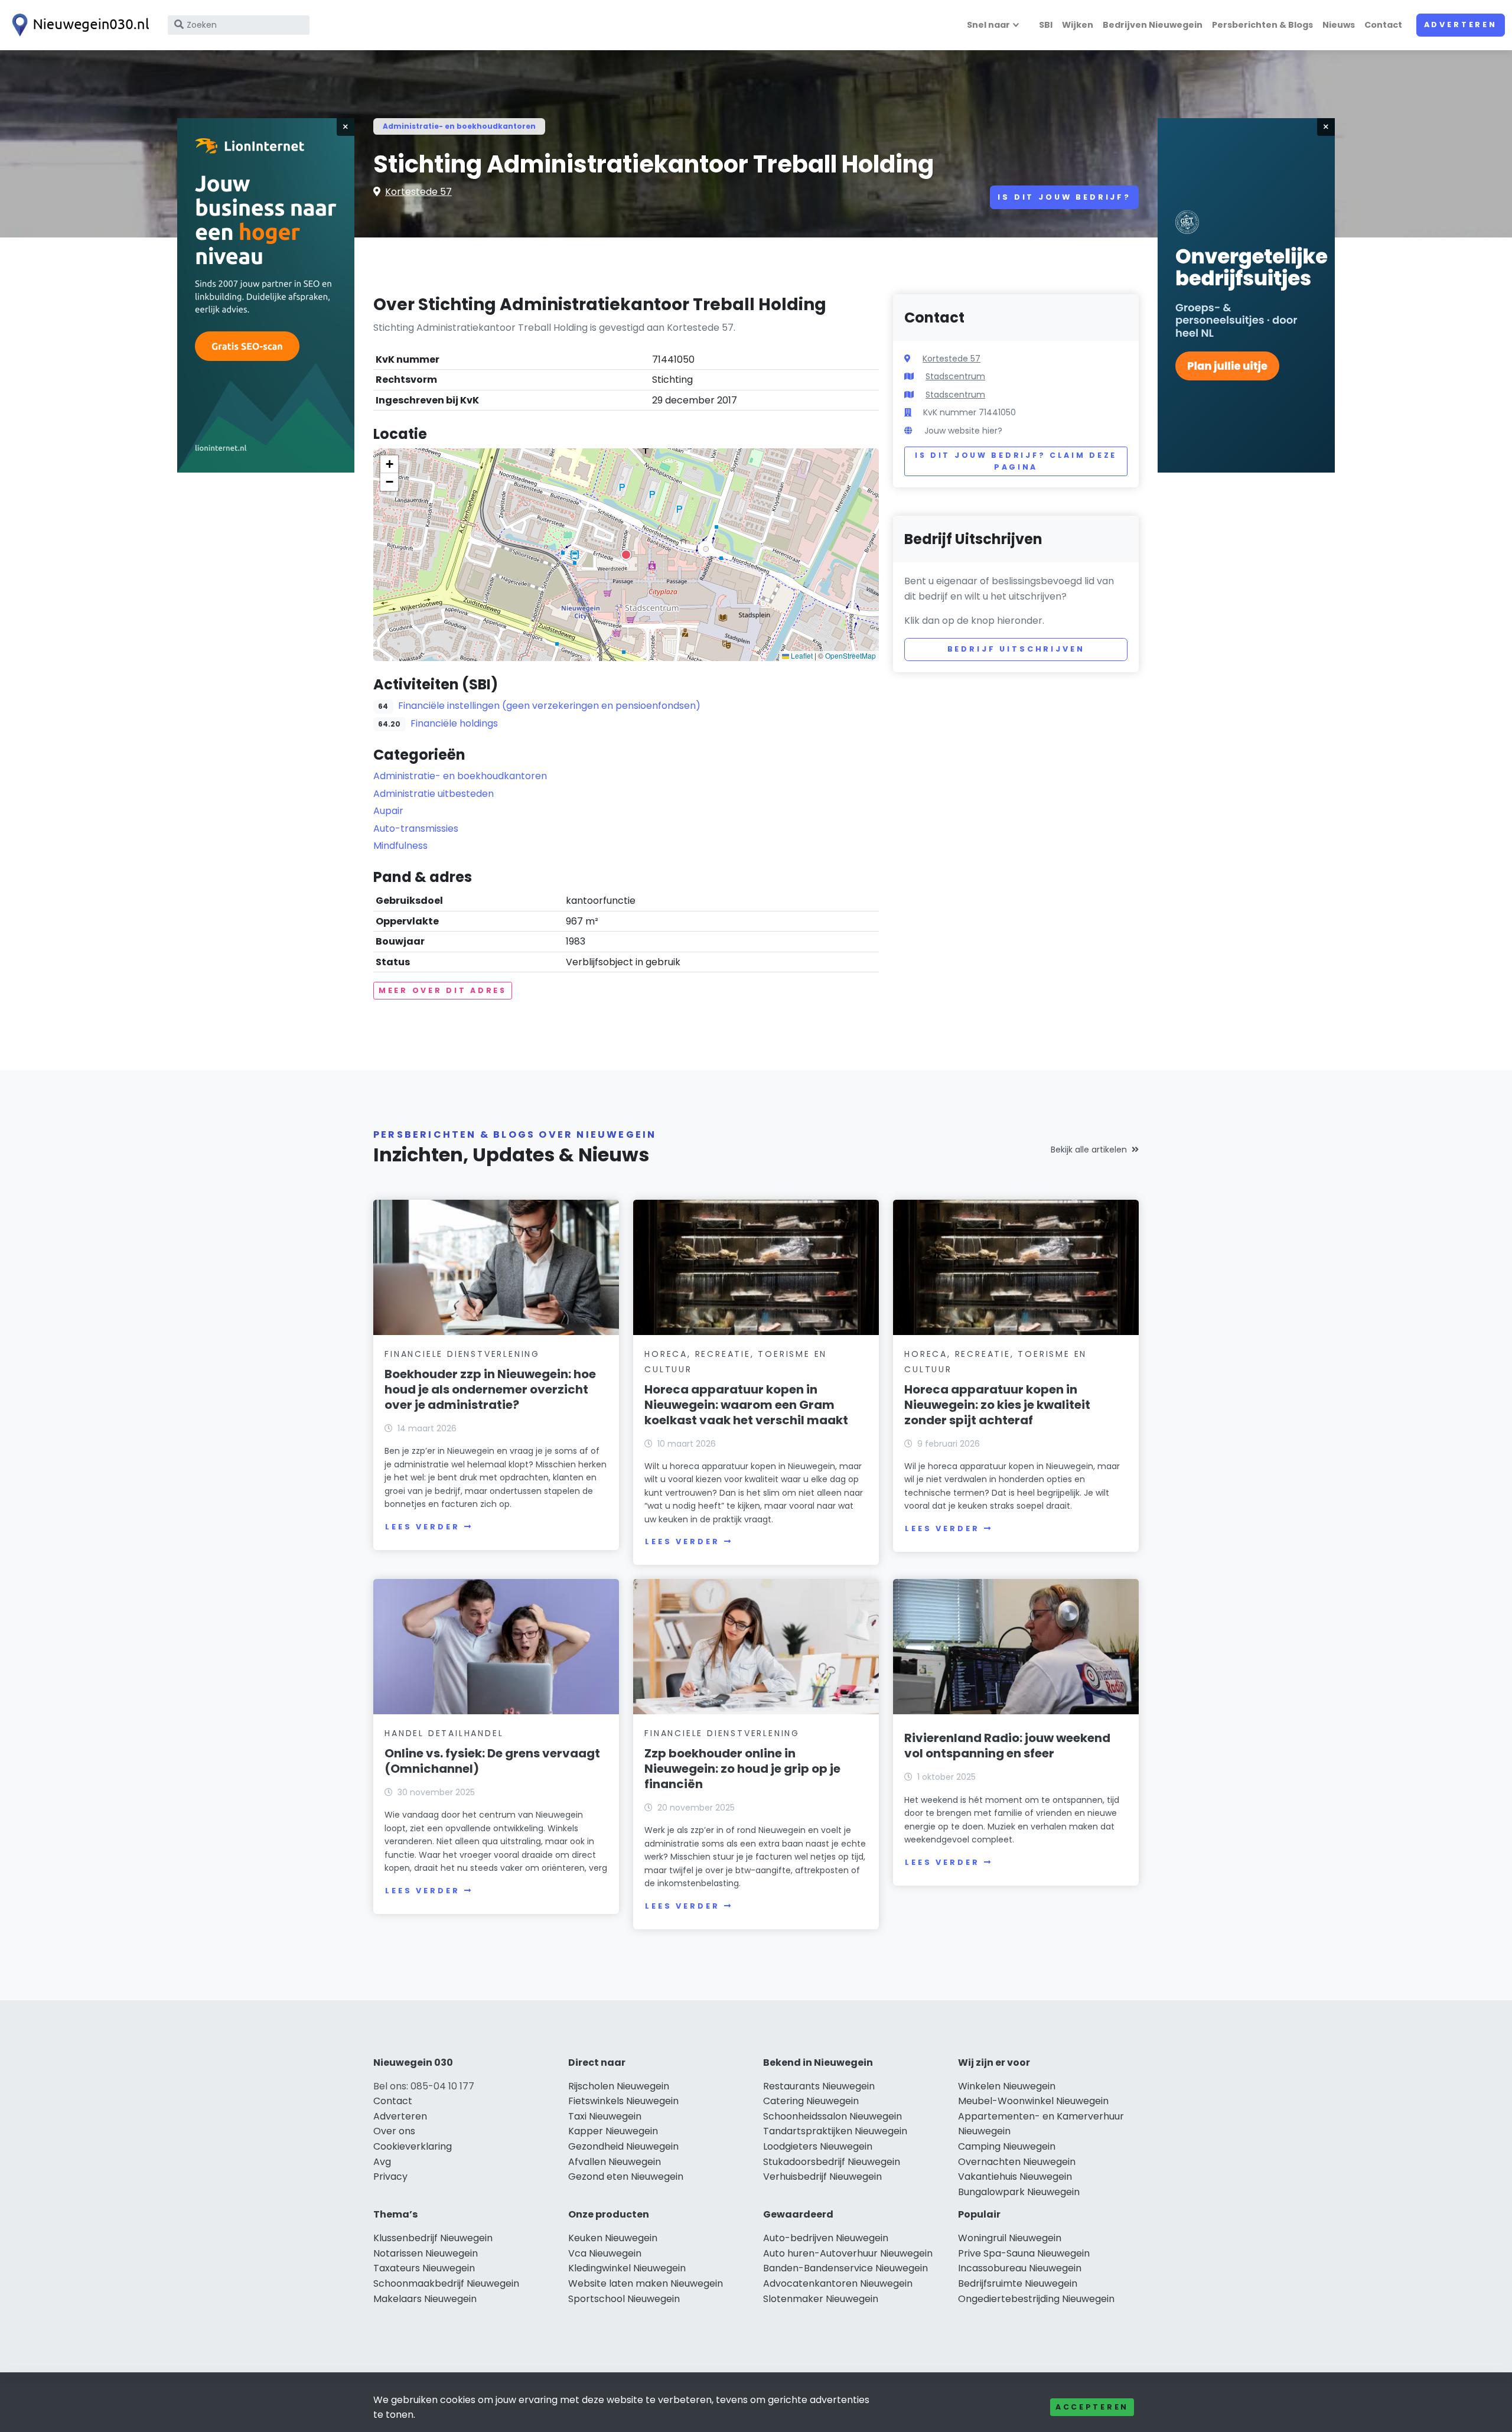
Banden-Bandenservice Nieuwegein (845, 2268)
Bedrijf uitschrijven (1016, 649)
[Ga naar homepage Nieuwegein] (78, 25)
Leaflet (801, 655)
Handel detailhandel (444, 1733)
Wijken (1078, 25)
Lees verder (422, 1527)
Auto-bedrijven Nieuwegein (826, 2238)
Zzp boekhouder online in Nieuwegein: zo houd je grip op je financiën (742, 1769)
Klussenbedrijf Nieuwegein (433, 2238)
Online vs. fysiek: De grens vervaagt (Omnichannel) (492, 1761)
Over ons (394, 2131)
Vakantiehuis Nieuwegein (1015, 2177)
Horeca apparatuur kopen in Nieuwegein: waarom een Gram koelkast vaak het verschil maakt (746, 1405)
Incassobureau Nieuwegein (1020, 2268)
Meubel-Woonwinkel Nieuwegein (1033, 2101)
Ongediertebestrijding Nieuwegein (1036, 2299)
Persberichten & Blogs (1262, 25)
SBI (1046, 25)
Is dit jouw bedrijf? (1064, 197)
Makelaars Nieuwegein (425, 2299)
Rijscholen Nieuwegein (619, 2086)
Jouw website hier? (963, 431)
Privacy (390, 2177)
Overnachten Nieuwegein (1017, 2162)
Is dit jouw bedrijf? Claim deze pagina (1016, 461)
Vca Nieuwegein (605, 2253)
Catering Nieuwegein (811, 2101)
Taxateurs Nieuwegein (424, 2268)
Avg (382, 2162)
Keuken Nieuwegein (613, 2238)
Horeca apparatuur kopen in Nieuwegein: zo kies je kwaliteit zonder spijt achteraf (997, 1405)
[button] (626, 555)
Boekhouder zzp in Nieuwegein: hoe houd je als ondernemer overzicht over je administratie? (490, 1389)
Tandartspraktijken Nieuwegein (835, 2131)
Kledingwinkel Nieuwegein (627, 2268)
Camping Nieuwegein (1007, 2146)
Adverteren (1461, 25)
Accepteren (1092, 2407)
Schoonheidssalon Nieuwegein (832, 2116)
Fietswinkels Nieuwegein (623, 2101)
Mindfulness (400, 846)
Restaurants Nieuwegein (819, 2086)
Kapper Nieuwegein (613, 2131)
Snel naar (988, 25)
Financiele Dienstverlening (462, 1354)
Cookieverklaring (413, 2146)
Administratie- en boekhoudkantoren (459, 126)
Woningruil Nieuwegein (1010, 2238)
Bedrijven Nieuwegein (1153, 25)
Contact (1383, 25)
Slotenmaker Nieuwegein (821, 2299)
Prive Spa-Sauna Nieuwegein (1024, 2253)
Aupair (388, 811)
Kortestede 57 (418, 192)
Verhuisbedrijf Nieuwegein (822, 2177)
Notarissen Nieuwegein (426, 2253)
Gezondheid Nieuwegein (623, 2146)
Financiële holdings (454, 723)
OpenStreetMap (850, 655)
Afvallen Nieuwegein (615, 2162)
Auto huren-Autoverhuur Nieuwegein (848, 2253)
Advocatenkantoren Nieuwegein (838, 2283)
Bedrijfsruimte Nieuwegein (1018, 2283)
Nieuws (1339, 25)
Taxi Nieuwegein (605, 2116)
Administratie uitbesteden (434, 794)
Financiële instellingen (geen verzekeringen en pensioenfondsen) (549, 706)
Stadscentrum (955, 376)
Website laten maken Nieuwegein (646, 2283)
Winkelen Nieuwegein (1007, 2086)
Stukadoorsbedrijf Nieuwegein (832, 2162)
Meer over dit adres (443, 990)
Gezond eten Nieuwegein (626, 2177)
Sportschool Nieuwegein (624, 2299)
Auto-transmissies (416, 828)
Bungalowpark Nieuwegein (1019, 2192)
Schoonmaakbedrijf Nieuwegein (446, 2283)
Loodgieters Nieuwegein (818, 2146)
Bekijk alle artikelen (1089, 1150)
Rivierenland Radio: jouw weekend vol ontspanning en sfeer (1007, 1746)
